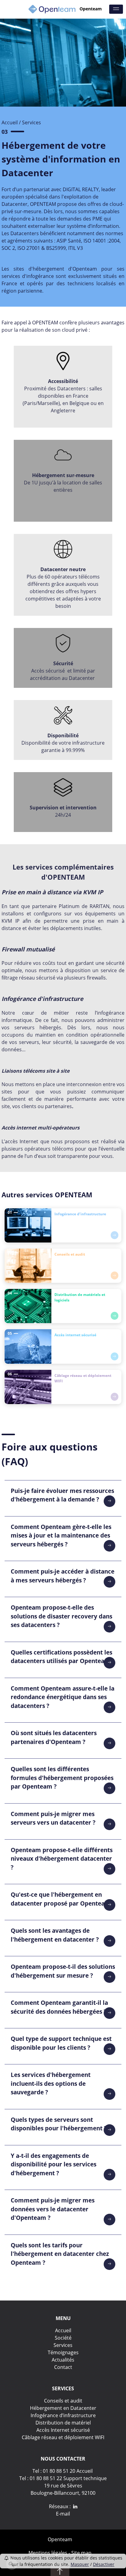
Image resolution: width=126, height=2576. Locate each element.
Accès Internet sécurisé (63, 2430)
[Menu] (116, 9)
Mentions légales (48, 2553)
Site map (81, 2553)
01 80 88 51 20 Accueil (68, 2471)
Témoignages (63, 2352)
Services (63, 2345)
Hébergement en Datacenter (63, 2408)
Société (63, 2338)
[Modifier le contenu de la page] (12, 2564)
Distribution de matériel (63, 2423)
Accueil (10, 122)
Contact (63, 2367)
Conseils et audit (63, 2401)
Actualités (63, 2360)
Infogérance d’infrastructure (63, 2415)
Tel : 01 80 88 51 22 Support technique (63, 2478)
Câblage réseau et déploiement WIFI (63, 2437)
